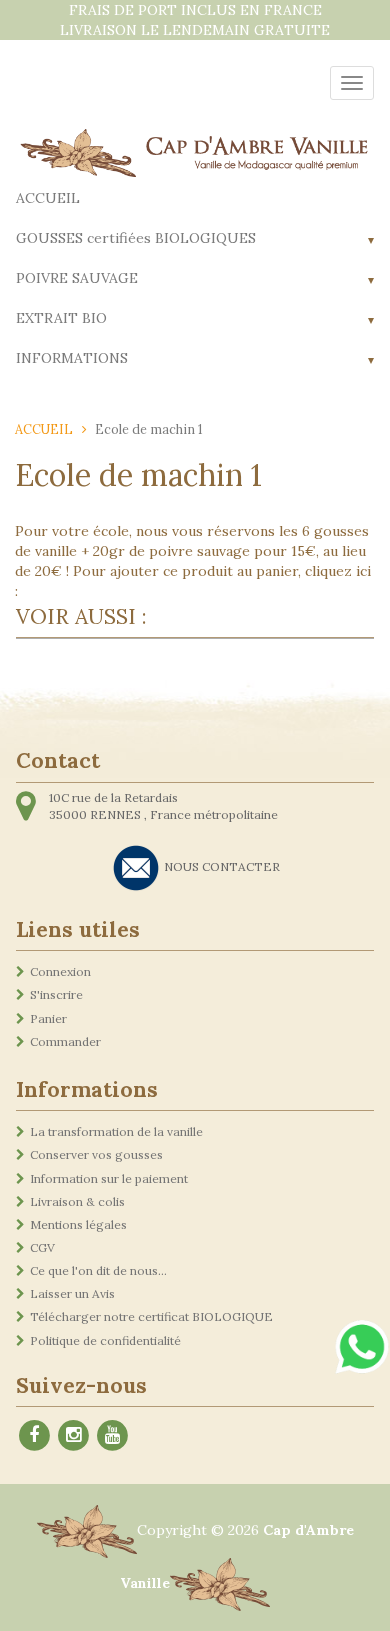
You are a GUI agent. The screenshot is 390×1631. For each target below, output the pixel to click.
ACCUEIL (48, 198)
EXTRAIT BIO (61, 318)
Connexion (60, 971)
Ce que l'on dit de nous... (98, 1270)
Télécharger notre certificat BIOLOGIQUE (151, 1316)
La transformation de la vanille (116, 1131)
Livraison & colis (77, 1201)
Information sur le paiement (109, 1178)
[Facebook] (34, 1433)
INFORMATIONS (72, 358)
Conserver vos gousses (96, 1154)
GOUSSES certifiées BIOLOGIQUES (136, 238)
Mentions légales (78, 1224)
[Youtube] (112, 1433)
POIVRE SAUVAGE (77, 278)
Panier (48, 1018)
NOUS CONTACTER (222, 866)
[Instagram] (73, 1433)
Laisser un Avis (72, 1293)
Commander (65, 1041)
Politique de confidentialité (105, 1340)
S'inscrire (56, 994)
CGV (42, 1247)
